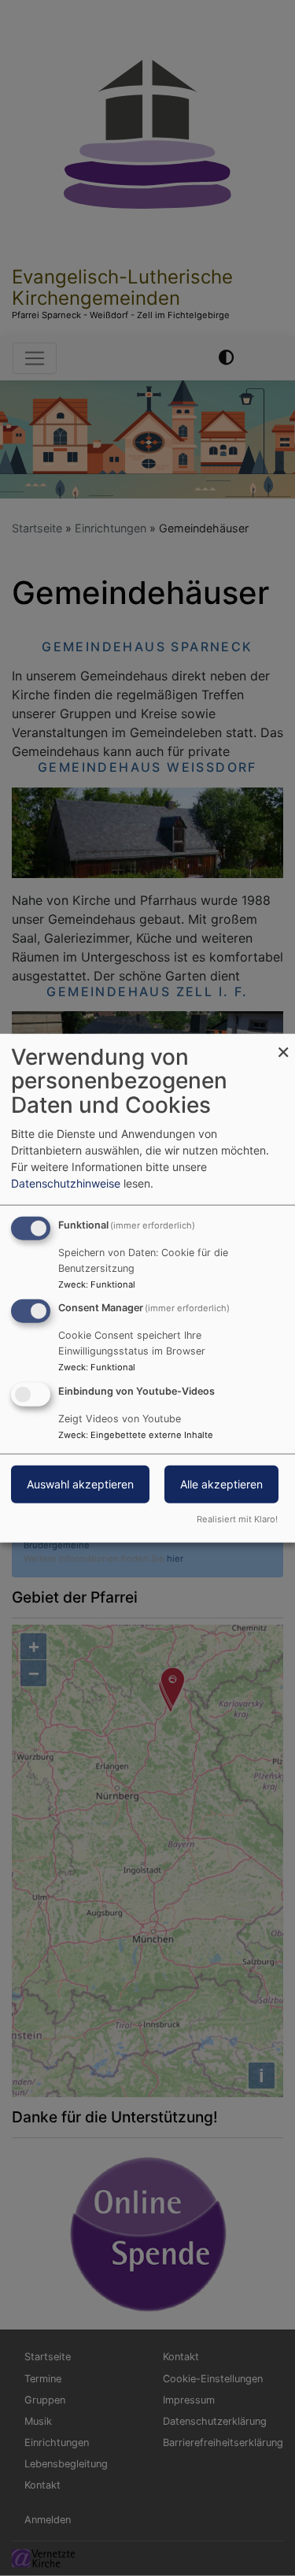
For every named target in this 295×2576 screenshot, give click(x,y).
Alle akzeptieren (221, 1484)
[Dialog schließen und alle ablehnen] (283, 1043)
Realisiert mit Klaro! (237, 1519)
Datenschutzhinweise (66, 1182)
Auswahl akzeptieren (80, 1484)
